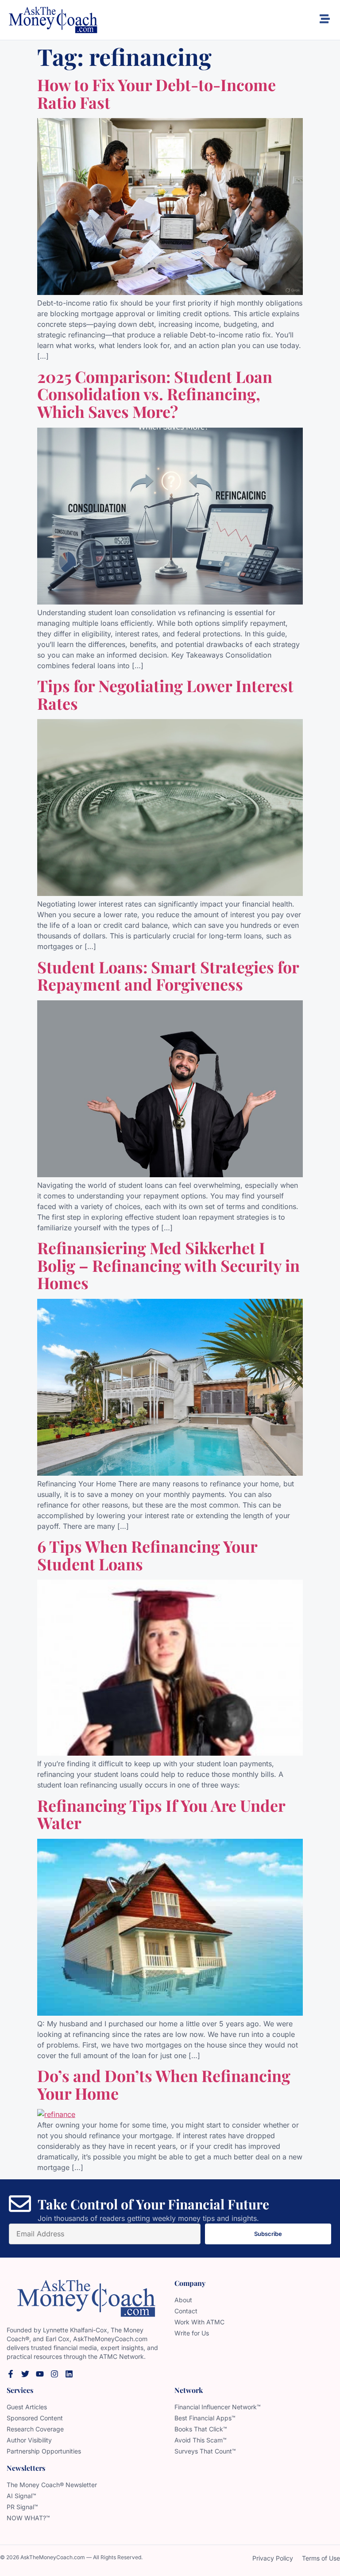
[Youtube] (40, 2374)
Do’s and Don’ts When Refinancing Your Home (164, 2084)
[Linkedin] (69, 2374)
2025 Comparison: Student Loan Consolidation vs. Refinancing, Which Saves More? (155, 394)
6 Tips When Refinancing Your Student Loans (147, 1555)
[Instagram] (54, 2374)
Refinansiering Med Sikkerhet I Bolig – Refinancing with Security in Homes (168, 1265)
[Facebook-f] (11, 2374)
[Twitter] (25, 2374)
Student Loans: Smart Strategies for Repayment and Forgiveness (168, 976)
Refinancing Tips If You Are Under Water (161, 1814)
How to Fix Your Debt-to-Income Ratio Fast (156, 93)
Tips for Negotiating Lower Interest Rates (165, 694)
